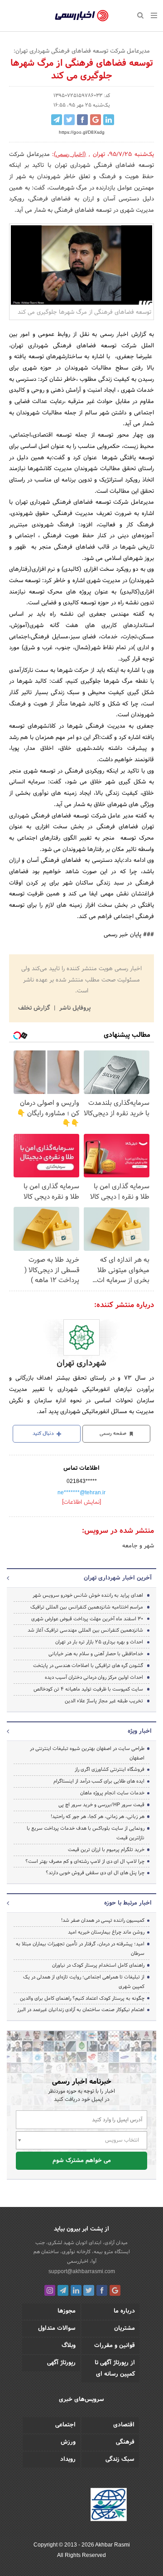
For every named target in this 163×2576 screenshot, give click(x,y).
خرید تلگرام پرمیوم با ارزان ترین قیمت (106, 1850)
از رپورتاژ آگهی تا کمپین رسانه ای (115, 2369)
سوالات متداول (57, 2328)
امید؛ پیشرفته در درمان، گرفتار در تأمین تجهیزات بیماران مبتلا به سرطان (80, 1949)
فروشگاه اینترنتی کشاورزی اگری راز (110, 1769)
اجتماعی (65, 2425)
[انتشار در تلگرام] (57, 120)
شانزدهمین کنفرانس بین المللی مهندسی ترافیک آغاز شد (85, 1630)
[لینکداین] (76, 2290)
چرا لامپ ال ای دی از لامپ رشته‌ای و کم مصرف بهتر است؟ (85, 1862)
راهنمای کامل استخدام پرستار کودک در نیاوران (98, 1965)
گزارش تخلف (35, 1008)
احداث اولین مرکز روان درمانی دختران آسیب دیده (94, 1677)
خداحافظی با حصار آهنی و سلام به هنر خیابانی (96, 1654)
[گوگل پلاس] (115, 2290)
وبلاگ (69, 2346)
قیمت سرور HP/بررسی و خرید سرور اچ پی (101, 1805)
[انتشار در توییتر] (69, 120)
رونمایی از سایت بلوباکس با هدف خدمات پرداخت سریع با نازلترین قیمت (86, 1833)
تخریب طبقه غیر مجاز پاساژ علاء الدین (104, 1701)
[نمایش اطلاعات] (81, 1502)
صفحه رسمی (114, 1434)
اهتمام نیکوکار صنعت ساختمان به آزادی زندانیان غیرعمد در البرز (81, 2010)
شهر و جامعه (138, 1546)
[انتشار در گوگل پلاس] (96, 120)
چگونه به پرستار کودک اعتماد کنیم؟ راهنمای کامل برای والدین (82, 1998)
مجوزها (67, 2311)
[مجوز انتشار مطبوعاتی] (109, 2506)
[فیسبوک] (102, 2290)
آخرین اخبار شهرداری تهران (118, 1578)
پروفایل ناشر (74, 1008)
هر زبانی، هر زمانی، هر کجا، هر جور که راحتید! (98, 1817)
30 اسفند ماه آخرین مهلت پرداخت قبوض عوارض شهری (87, 1619)
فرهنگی (125, 2442)
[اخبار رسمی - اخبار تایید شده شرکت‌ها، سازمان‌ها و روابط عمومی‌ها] (82, 16)
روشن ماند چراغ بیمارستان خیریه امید (106, 1932)
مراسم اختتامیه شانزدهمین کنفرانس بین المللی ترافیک (87, 1607)
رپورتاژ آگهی (61, 2363)
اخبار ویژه (140, 1731)
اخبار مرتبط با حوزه (128, 1903)
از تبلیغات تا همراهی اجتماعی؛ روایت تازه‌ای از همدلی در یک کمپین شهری (84, 1982)
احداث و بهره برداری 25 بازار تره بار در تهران (99, 1642)
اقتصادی (124, 2425)
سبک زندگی (120, 2459)
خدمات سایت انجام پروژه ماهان (112, 1793)
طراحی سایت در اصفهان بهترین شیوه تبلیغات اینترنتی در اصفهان (87, 1753)
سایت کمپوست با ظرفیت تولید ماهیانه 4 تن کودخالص (88, 1689)
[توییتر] (89, 2290)
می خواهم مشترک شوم (82, 2161)
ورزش (68, 2442)
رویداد (68, 2459)
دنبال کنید (44, 1434)
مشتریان (125, 2328)
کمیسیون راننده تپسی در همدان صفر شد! (103, 1920)
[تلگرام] (63, 2290)
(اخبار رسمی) (70, 155)
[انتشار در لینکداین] (109, 120)
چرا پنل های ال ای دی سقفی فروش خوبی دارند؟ (95, 1873)
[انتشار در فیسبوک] (82, 120)
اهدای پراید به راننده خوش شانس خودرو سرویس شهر (88, 1595)
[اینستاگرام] (50, 2290)
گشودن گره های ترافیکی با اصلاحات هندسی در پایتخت (88, 1666)
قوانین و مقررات (115, 2346)
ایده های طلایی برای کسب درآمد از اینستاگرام (99, 1781)
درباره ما (124, 2311)
